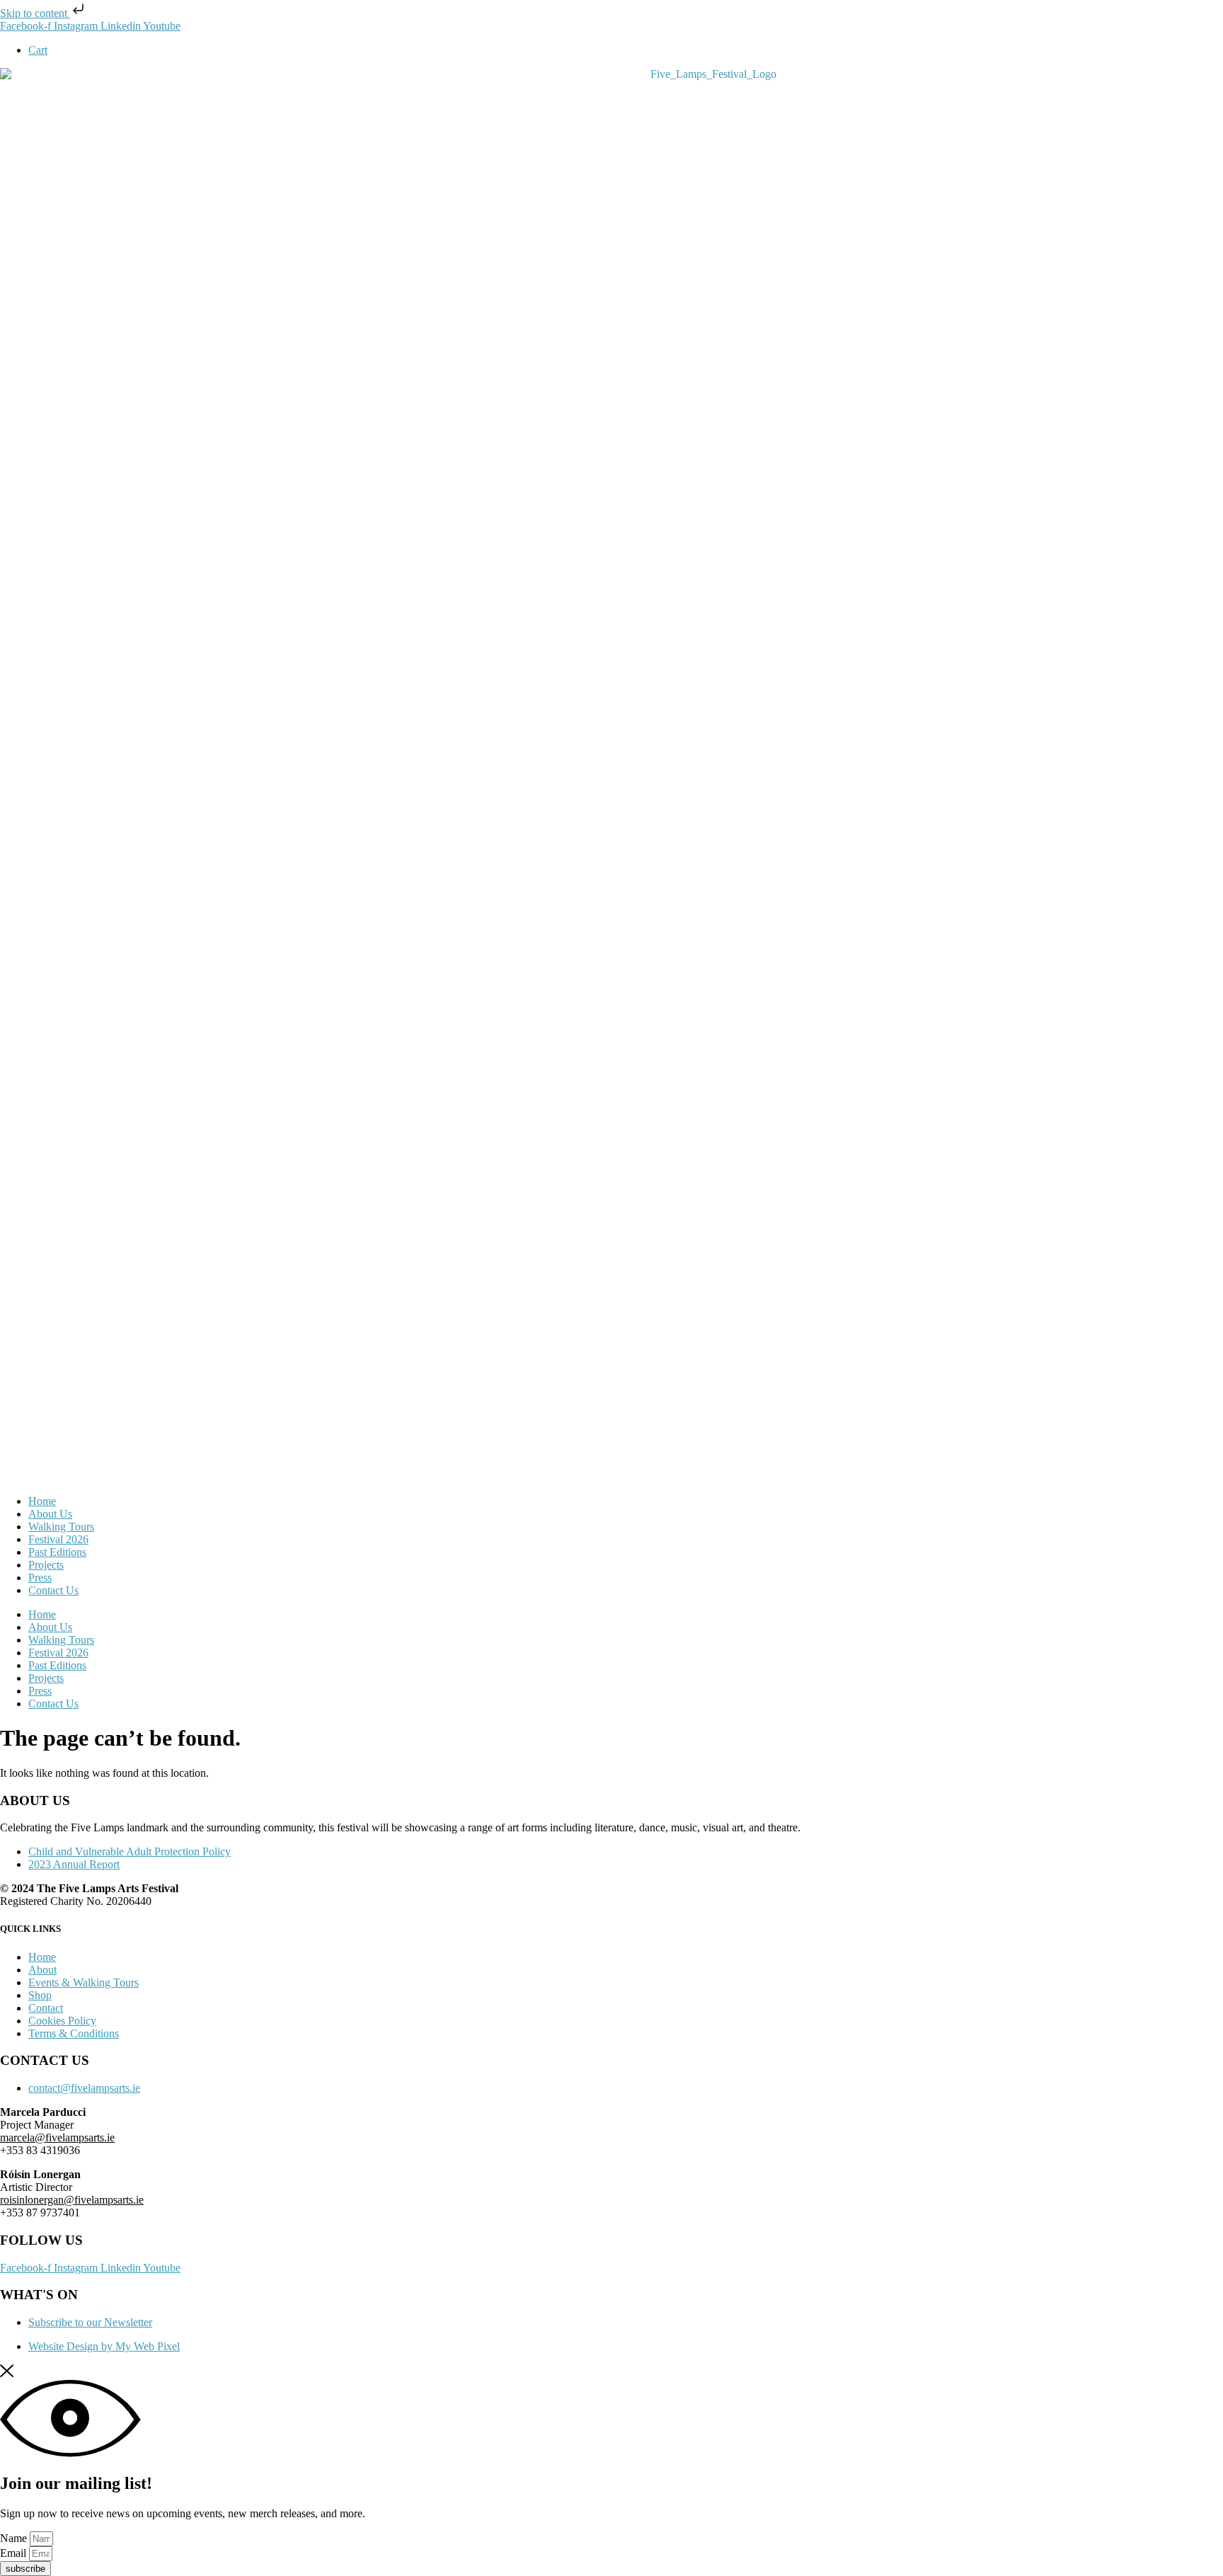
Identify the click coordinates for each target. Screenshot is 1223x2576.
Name (15, 2538)
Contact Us (53, 1590)
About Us (50, 1514)
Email (15, 2553)
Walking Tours (61, 1527)
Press (40, 1578)
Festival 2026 (58, 1539)
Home (42, 1501)
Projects (46, 1565)
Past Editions (57, 1552)
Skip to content (35, 13)
